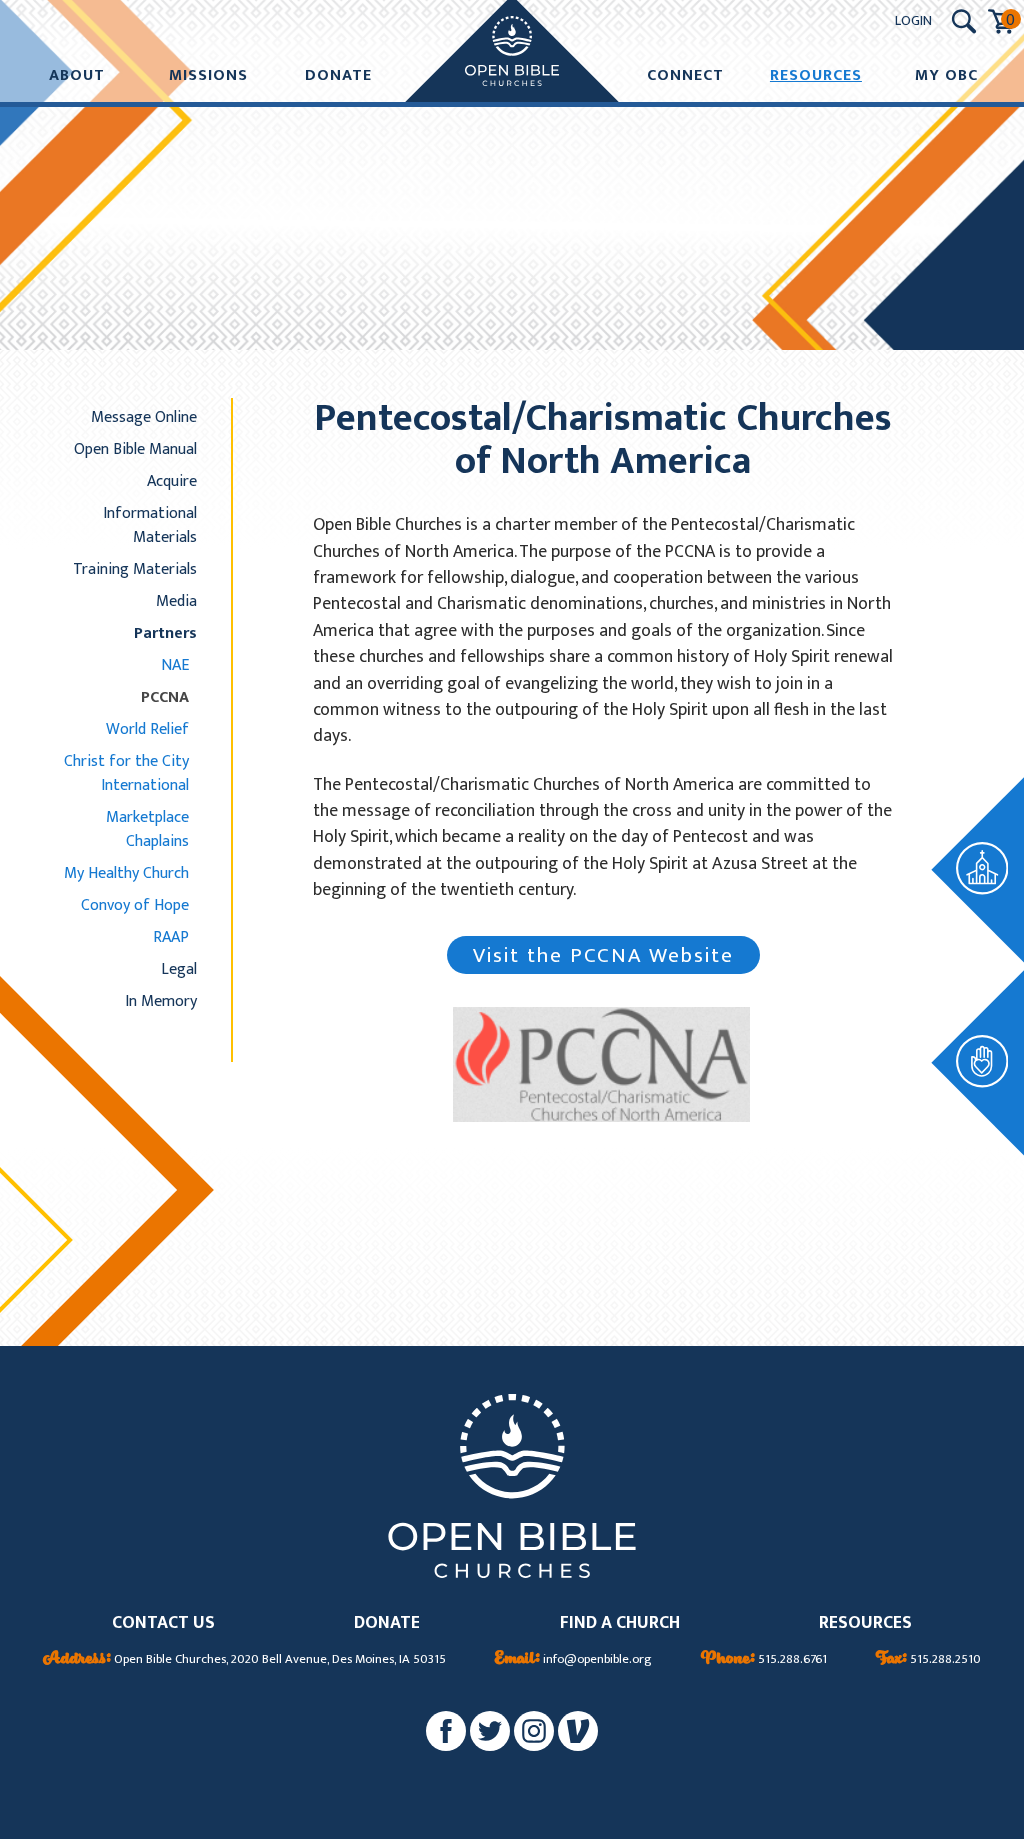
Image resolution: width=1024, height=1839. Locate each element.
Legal (179, 969)
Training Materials (135, 569)
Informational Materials (150, 525)
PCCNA (165, 697)
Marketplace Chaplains (147, 829)
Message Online (144, 417)
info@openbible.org (573, 1660)
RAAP (171, 937)
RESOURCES (865, 1623)
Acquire (172, 481)
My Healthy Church (126, 873)
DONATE (387, 1623)
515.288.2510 (928, 1660)
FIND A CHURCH (620, 1623)
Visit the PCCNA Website (603, 955)
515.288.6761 (764, 1660)
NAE (175, 665)
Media (176, 601)
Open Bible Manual (135, 449)
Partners (165, 633)
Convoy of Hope (135, 905)
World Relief (147, 729)
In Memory (161, 1001)
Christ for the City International (126, 773)
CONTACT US (163, 1623)
